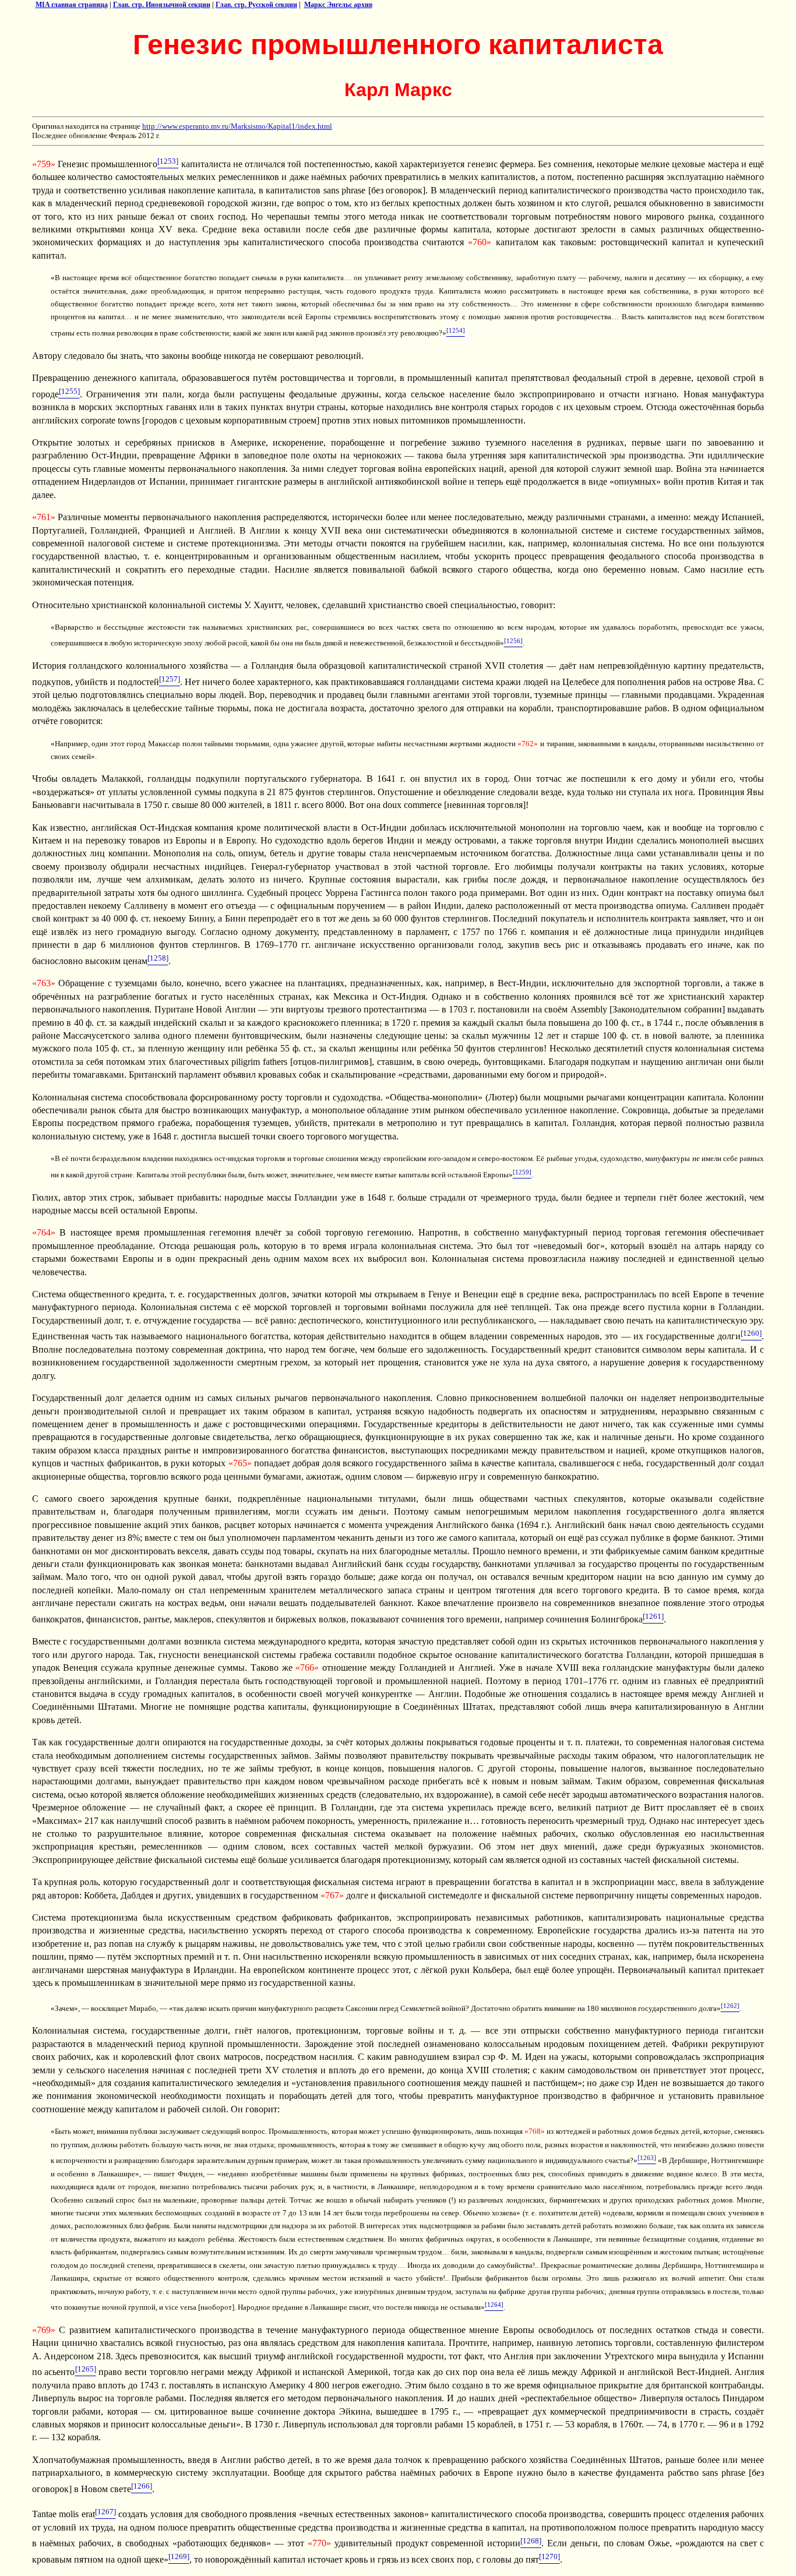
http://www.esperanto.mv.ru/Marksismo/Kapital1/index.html (237, 126)
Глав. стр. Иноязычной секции (162, 5)
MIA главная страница (72, 5)
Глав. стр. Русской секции (256, 5)
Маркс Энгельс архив (338, 5)
